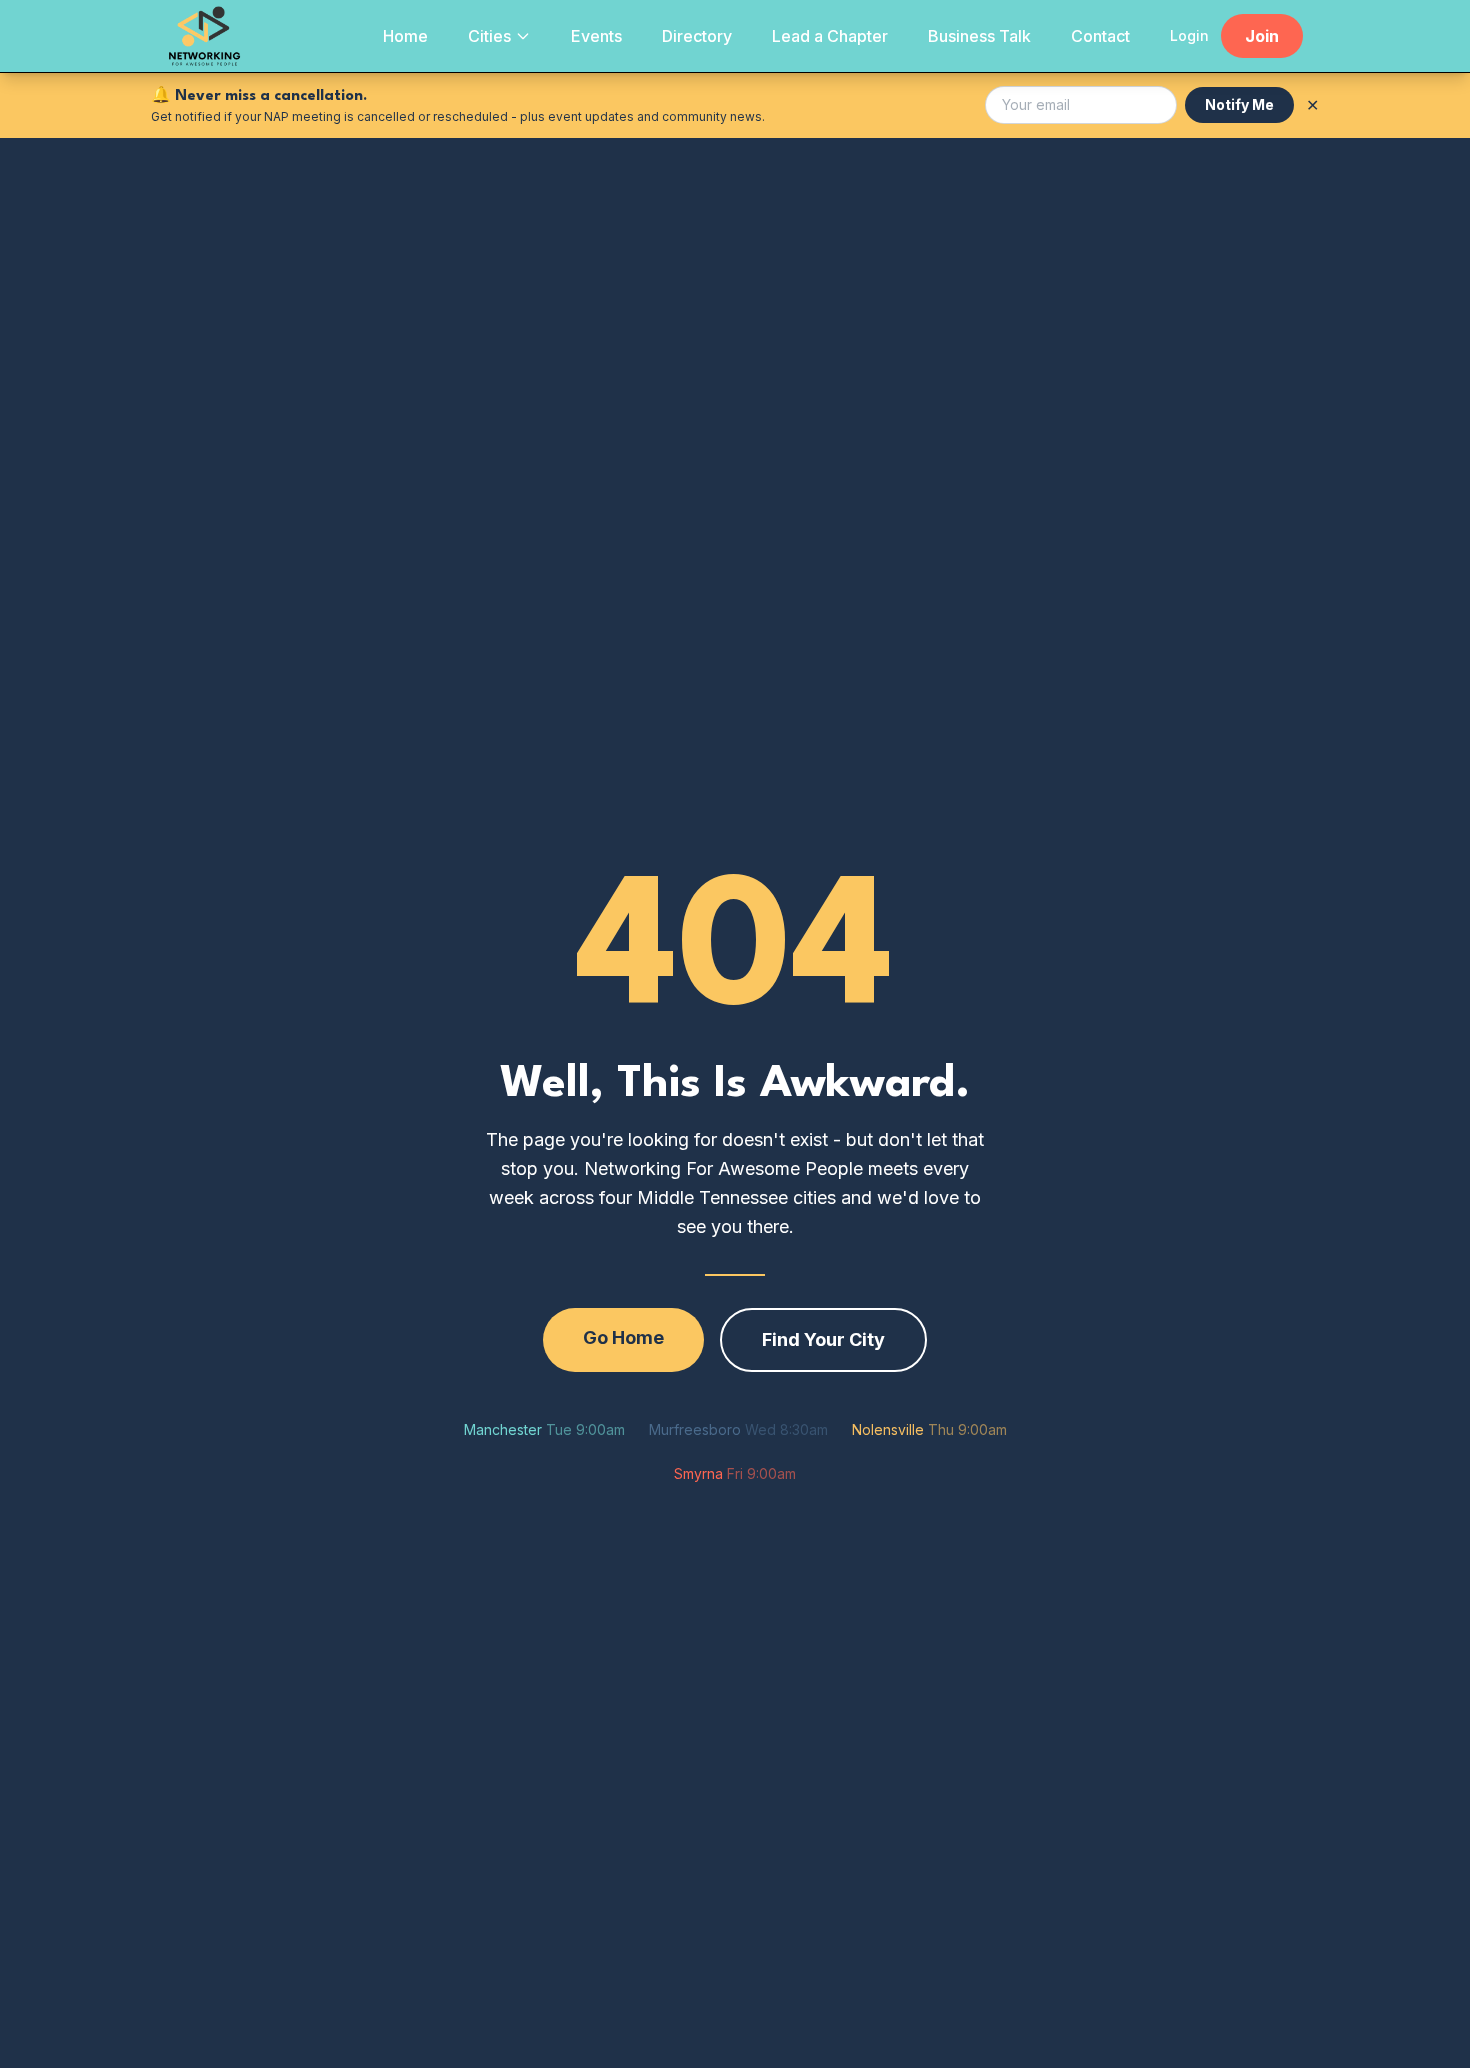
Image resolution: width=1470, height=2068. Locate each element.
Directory (697, 36)
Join (1262, 36)
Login (1189, 35)
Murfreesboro (738, 1429)
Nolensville (929, 1429)
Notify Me (1239, 104)
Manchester (544, 1429)
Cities (489, 36)
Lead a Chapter (830, 36)
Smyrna (735, 1473)
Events (596, 36)
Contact (1100, 36)
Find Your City (823, 1339)
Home (405, 36)
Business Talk (979, 36)
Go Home (623, 1337)
